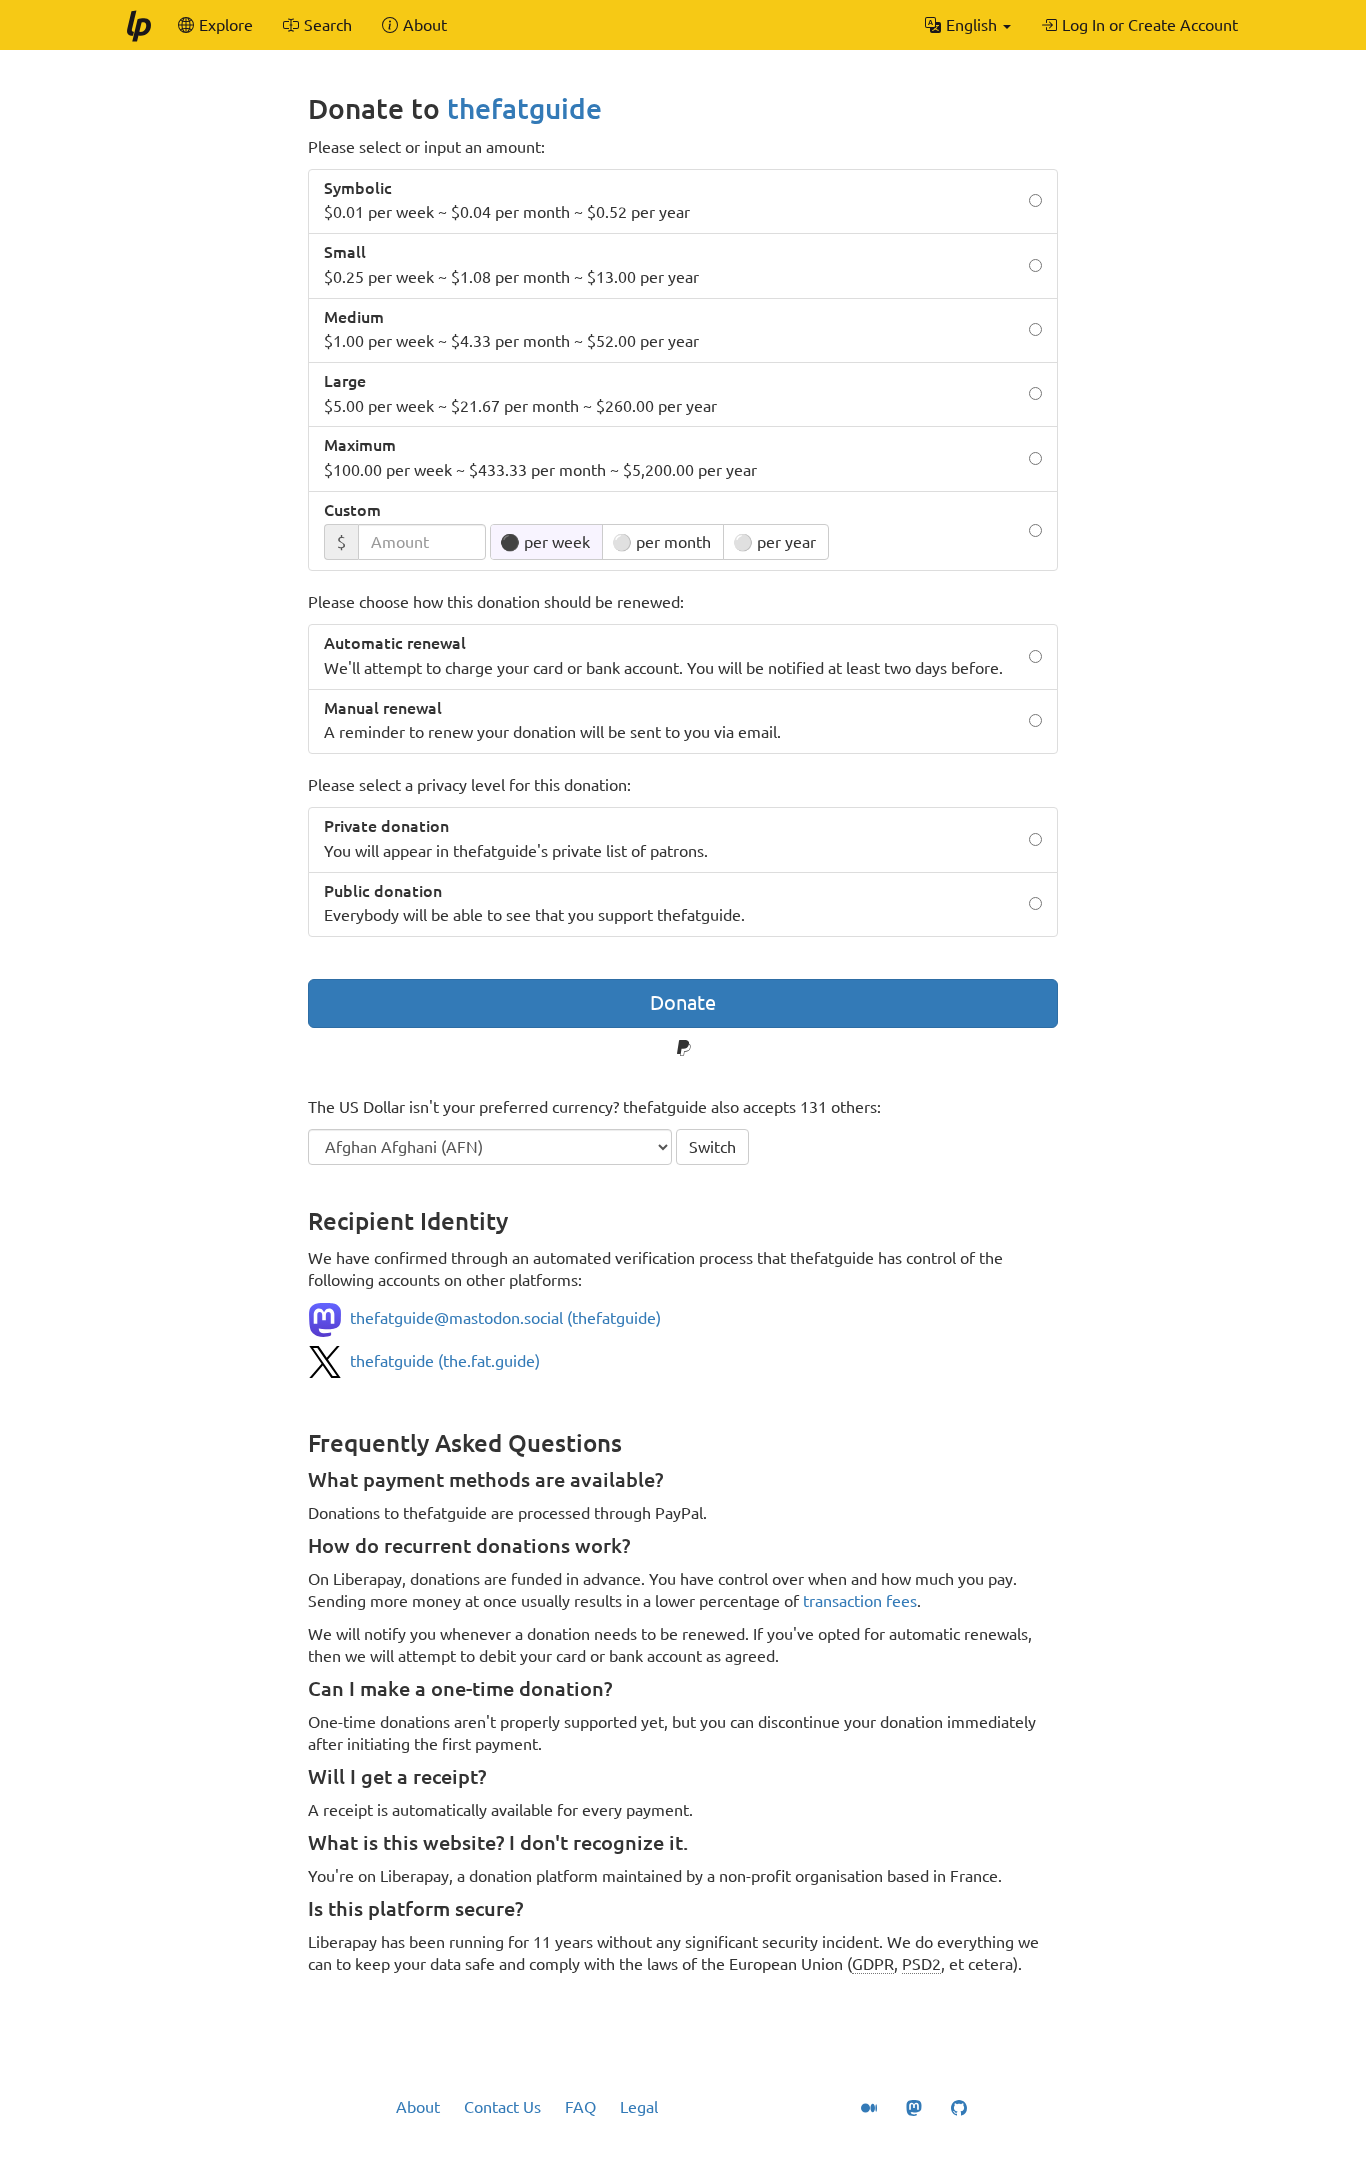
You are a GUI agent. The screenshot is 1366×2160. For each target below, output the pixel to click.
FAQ (580, 2107)
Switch (712, 1147)
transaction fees (860, 1601)
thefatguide (524, 108)
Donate (683, 1002)
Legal (639, 2107)
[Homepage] (138, 25)
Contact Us (502, 2107)
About (418, 2107)
